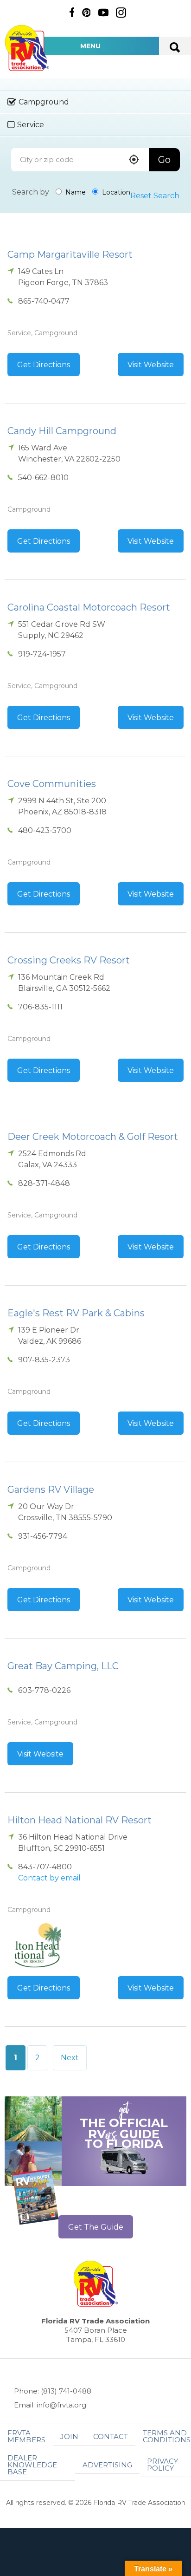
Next (70, 2058)
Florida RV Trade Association (27, 48)
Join (69, 2436)
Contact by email (49, 1878)
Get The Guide (96, 2227)
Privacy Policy (162, 2465)
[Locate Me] (134, 160)
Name (75, 192)
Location (115, 192)
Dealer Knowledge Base (32, 2465)
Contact (111, 2436)
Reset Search (155, 196)
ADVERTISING (107, 2465)
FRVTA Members (26, 2436)
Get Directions (44, 365)
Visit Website (151, 365)
